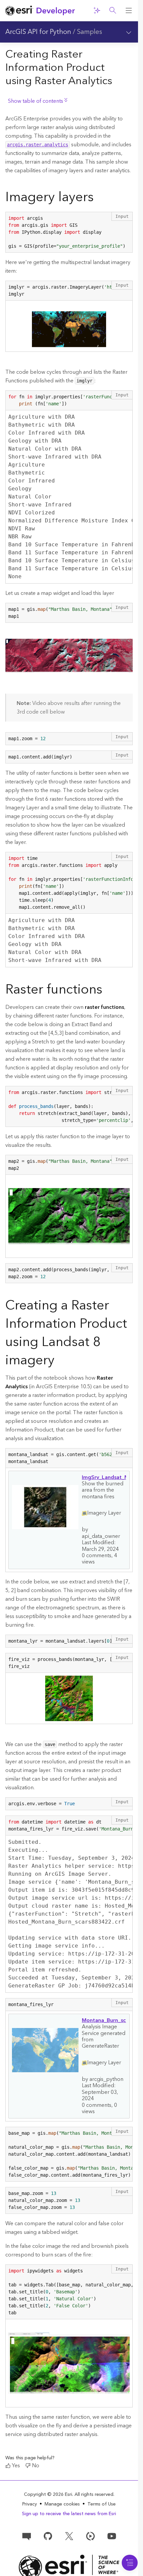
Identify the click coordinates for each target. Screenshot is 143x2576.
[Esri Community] (27, 2536)
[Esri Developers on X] (69, 2536)
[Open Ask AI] (97, 11)
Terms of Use (102, 2504)
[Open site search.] (113, 11)
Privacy (30, 2504)
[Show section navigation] (129, 32)
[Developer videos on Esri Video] (90, 2536)
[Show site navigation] (129, 11)
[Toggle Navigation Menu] (130, 2563)
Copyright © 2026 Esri (48, 2495)
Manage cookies (62, 2504)
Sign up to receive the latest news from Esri (69, 2514)
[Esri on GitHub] (48, 2536)
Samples (89, 32)
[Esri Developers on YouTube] (112, 2536)
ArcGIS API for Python (38, 32)
